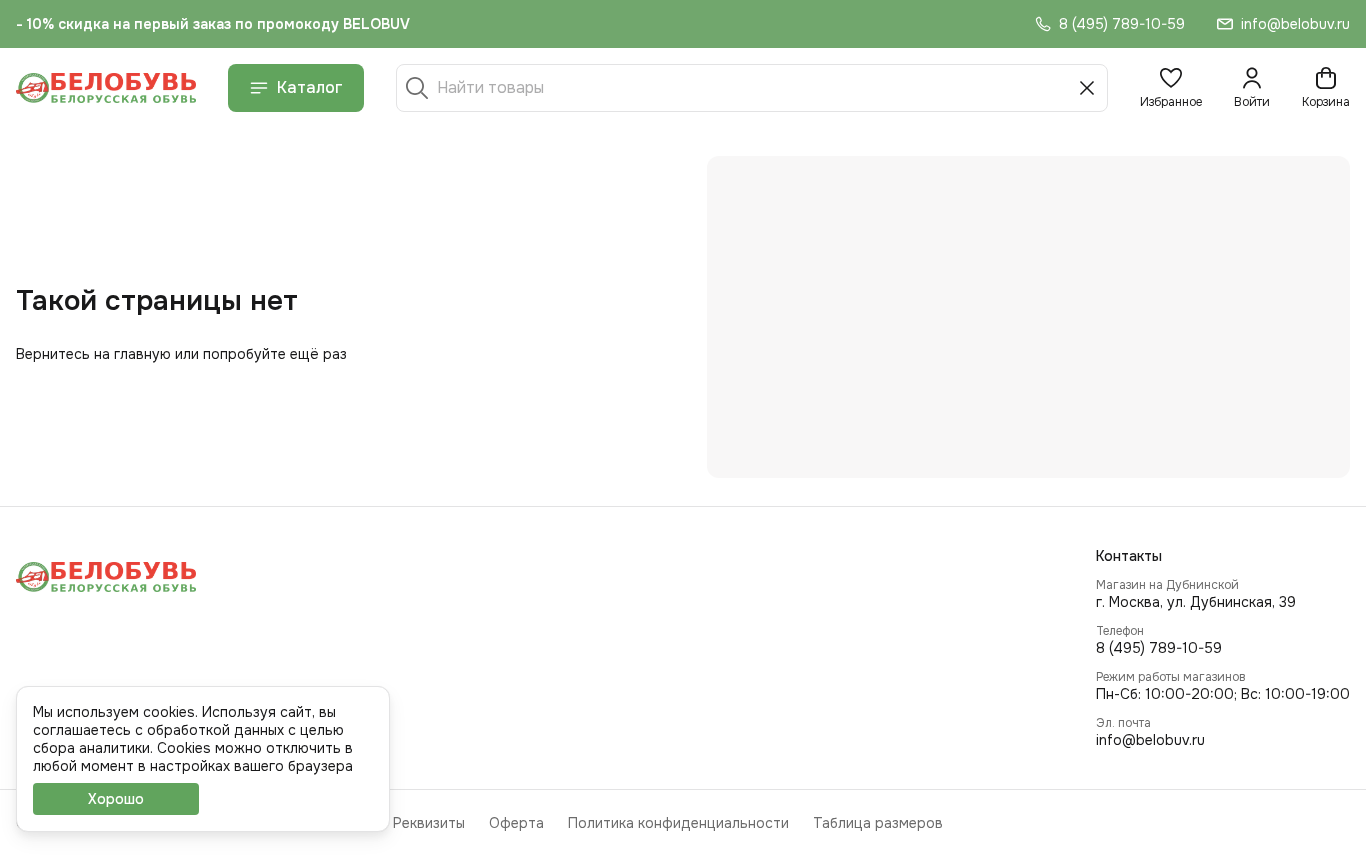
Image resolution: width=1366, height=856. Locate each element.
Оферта (516, 823)
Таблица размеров (878, 823)
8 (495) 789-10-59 (1159, 648)
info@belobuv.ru (1150, 740)
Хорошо (116, 799)
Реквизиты (429, 823)
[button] (1171, 88)
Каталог (310, 87)
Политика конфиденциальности (678, 823)
